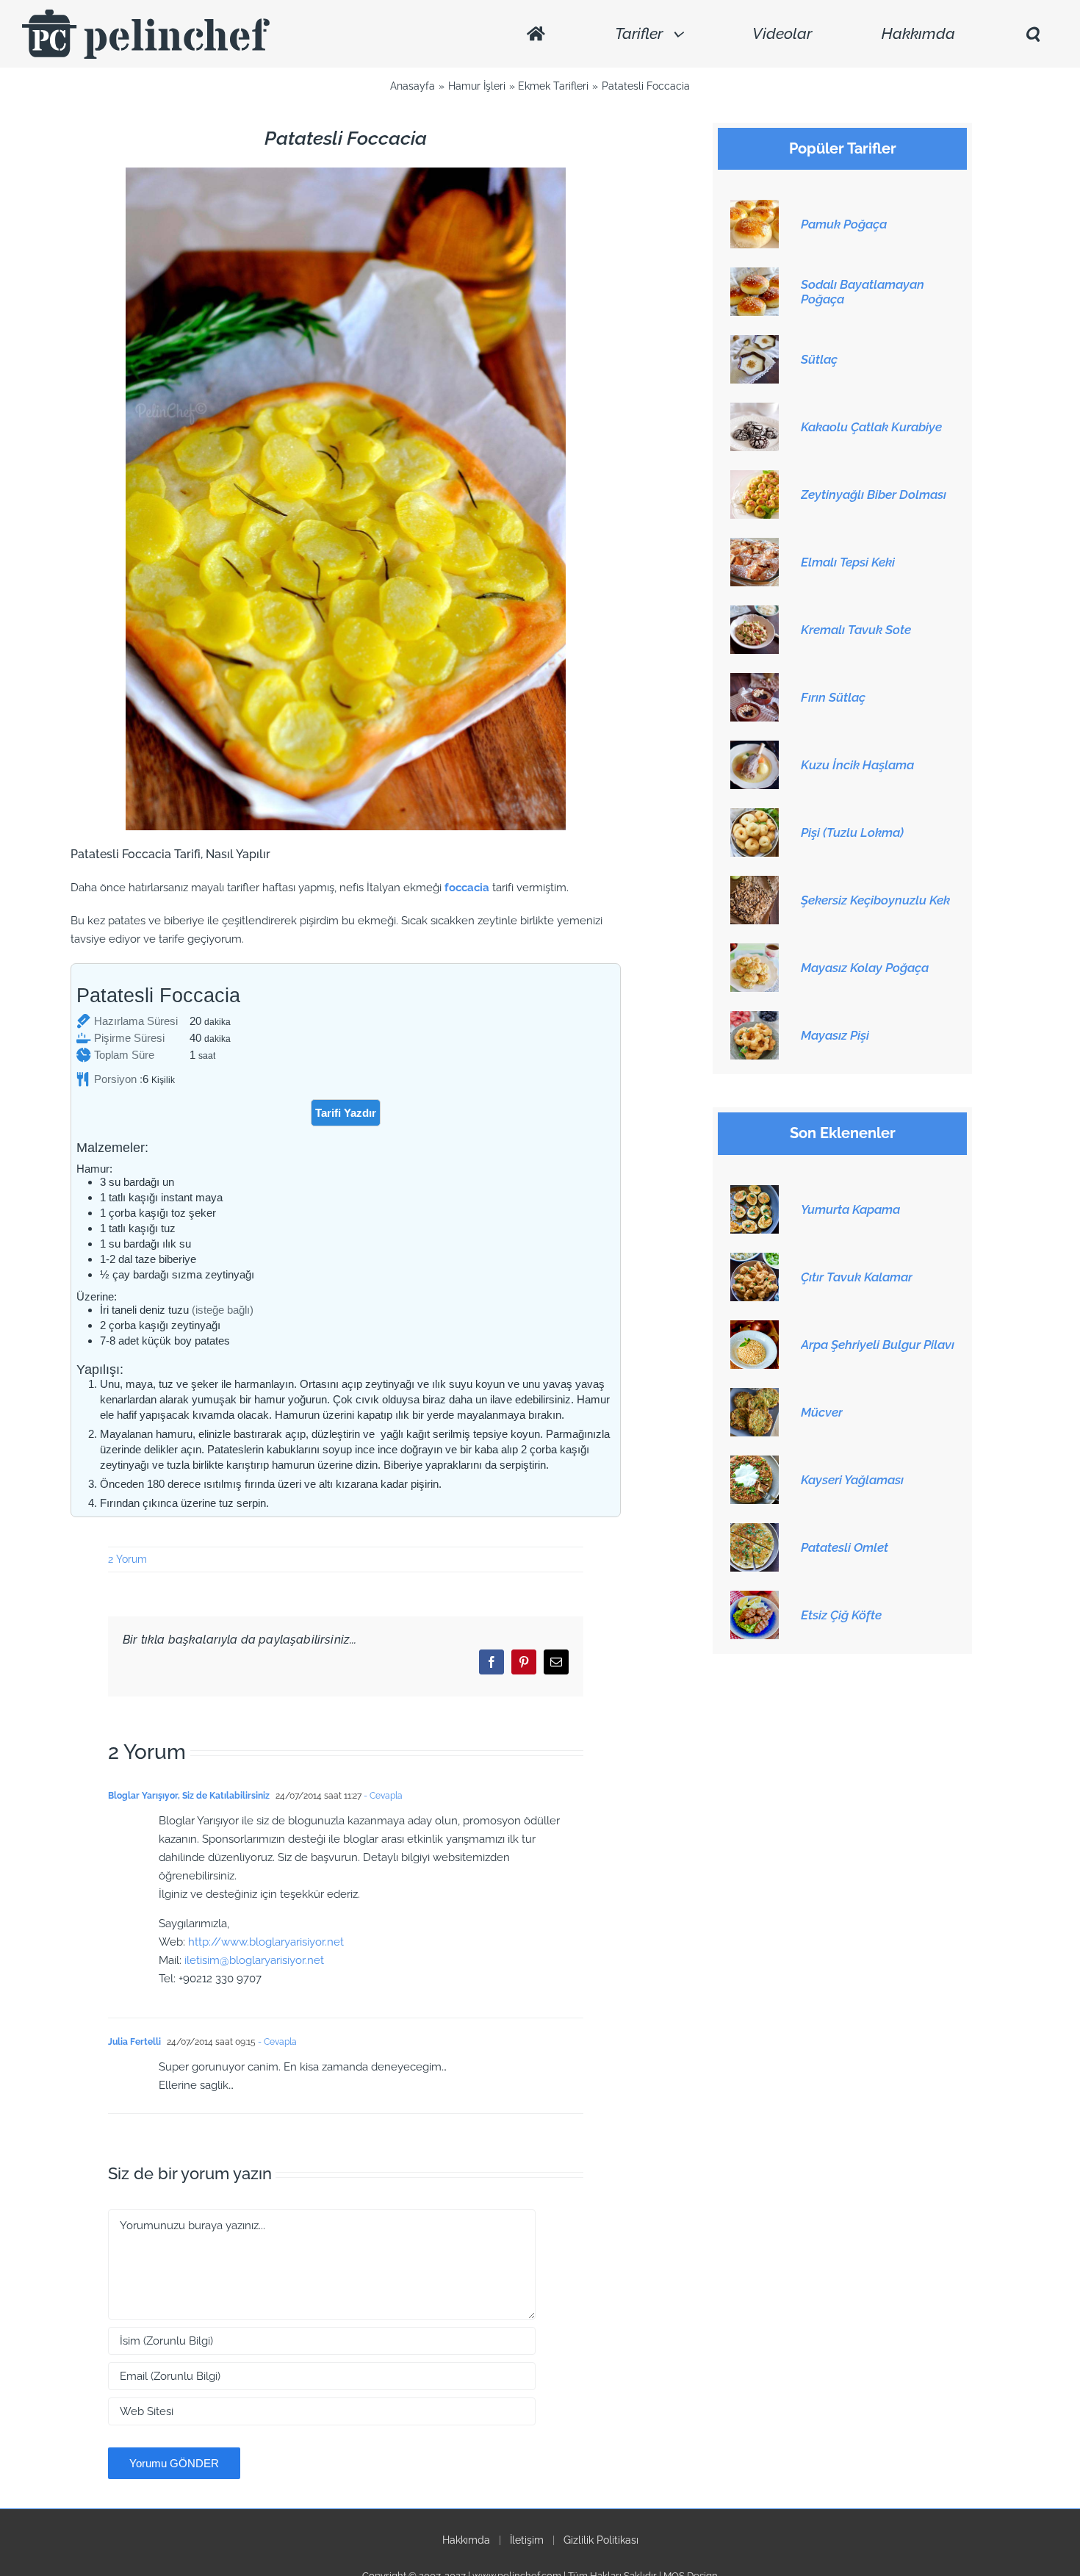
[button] (1032, 34)
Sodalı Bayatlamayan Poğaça (863, 292)
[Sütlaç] (755, 343)
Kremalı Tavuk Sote (856, 630)
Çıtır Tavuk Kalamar (857, 1277)
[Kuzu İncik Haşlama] (755, 749)
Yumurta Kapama (850, 1209)
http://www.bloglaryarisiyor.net (266, 1942)
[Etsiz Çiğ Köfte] (755, 1599)
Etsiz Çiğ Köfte (841, 1615)
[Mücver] (755, 1396)
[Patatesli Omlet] (755, 1531)
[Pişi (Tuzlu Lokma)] (755, 816)
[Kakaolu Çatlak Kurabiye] (755, 411)
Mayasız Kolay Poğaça (865, 968)
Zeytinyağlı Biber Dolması (874, 494)
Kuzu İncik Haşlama (857, 765)
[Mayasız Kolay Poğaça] (755, 951)
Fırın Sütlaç (833, 697)
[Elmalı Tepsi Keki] (755, 546)
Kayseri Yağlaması (852, 1480)
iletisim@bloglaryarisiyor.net (254, 1960)
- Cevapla (382, 1796)
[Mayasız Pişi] (755, 1019)
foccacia (468, 888)
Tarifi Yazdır (346, 1113)
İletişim (527, 2540)
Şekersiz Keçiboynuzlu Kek (875, 900)
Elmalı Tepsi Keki (848, 562)
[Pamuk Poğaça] (755, 208)
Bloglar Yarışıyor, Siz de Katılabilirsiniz (189, 1796)
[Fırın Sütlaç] (755, 681)
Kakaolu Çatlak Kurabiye (871, 427)
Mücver (822, 1412)
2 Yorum (127, 1559)
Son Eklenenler (843, 1133)
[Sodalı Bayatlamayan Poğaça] (755, 276)
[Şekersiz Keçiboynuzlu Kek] (755, 884)
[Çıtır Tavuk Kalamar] (755, 1261)
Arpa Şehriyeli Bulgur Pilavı (878, 1345)
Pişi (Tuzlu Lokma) (852, 832)
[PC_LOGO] (146, 15)
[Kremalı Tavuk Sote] (755, 614)
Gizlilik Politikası (601, 2540)
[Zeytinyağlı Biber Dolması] (755, 478)
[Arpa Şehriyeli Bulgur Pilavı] (755, 1328)
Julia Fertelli (134, 2042)
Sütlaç (819, 359)
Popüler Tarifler (843, 149)
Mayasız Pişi (835, 1035)
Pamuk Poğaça (844, 224)
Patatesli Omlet (845, 1547)
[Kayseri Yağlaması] (755, 1464)
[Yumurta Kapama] (755, 1193)
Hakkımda (466, 2540)
